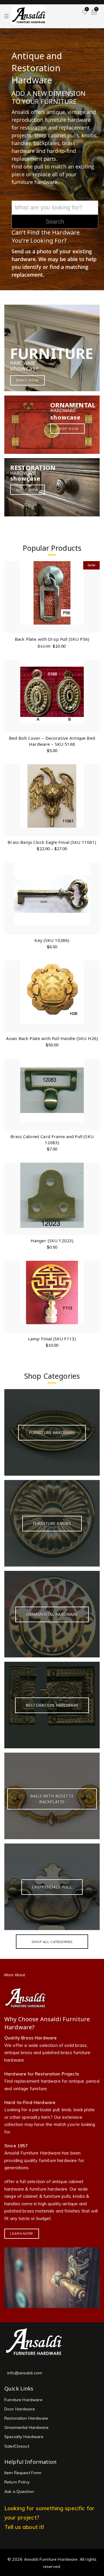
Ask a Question (19, 2491)
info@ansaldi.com (25, 2373)
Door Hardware (20, 2409)
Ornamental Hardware (26, 2427)
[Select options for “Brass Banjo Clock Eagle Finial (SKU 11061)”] (95, 793)
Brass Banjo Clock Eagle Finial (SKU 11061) (52, 842)
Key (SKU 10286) (52, 940)
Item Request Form (23, 2473)
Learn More (22, 2233)
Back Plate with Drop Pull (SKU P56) (52, 639)
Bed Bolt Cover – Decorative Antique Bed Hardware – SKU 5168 (52, 741)
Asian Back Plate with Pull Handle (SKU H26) (52, 1038)
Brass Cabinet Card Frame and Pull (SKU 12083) (52, 1139)
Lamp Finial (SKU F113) (52, 1339)
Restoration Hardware (26, 2418)
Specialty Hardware (24, 2437)
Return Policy (17, 2482)
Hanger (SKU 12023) (52, 1241)
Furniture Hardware (23, 2400)
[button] (95, 590)
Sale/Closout (17, 2446)
